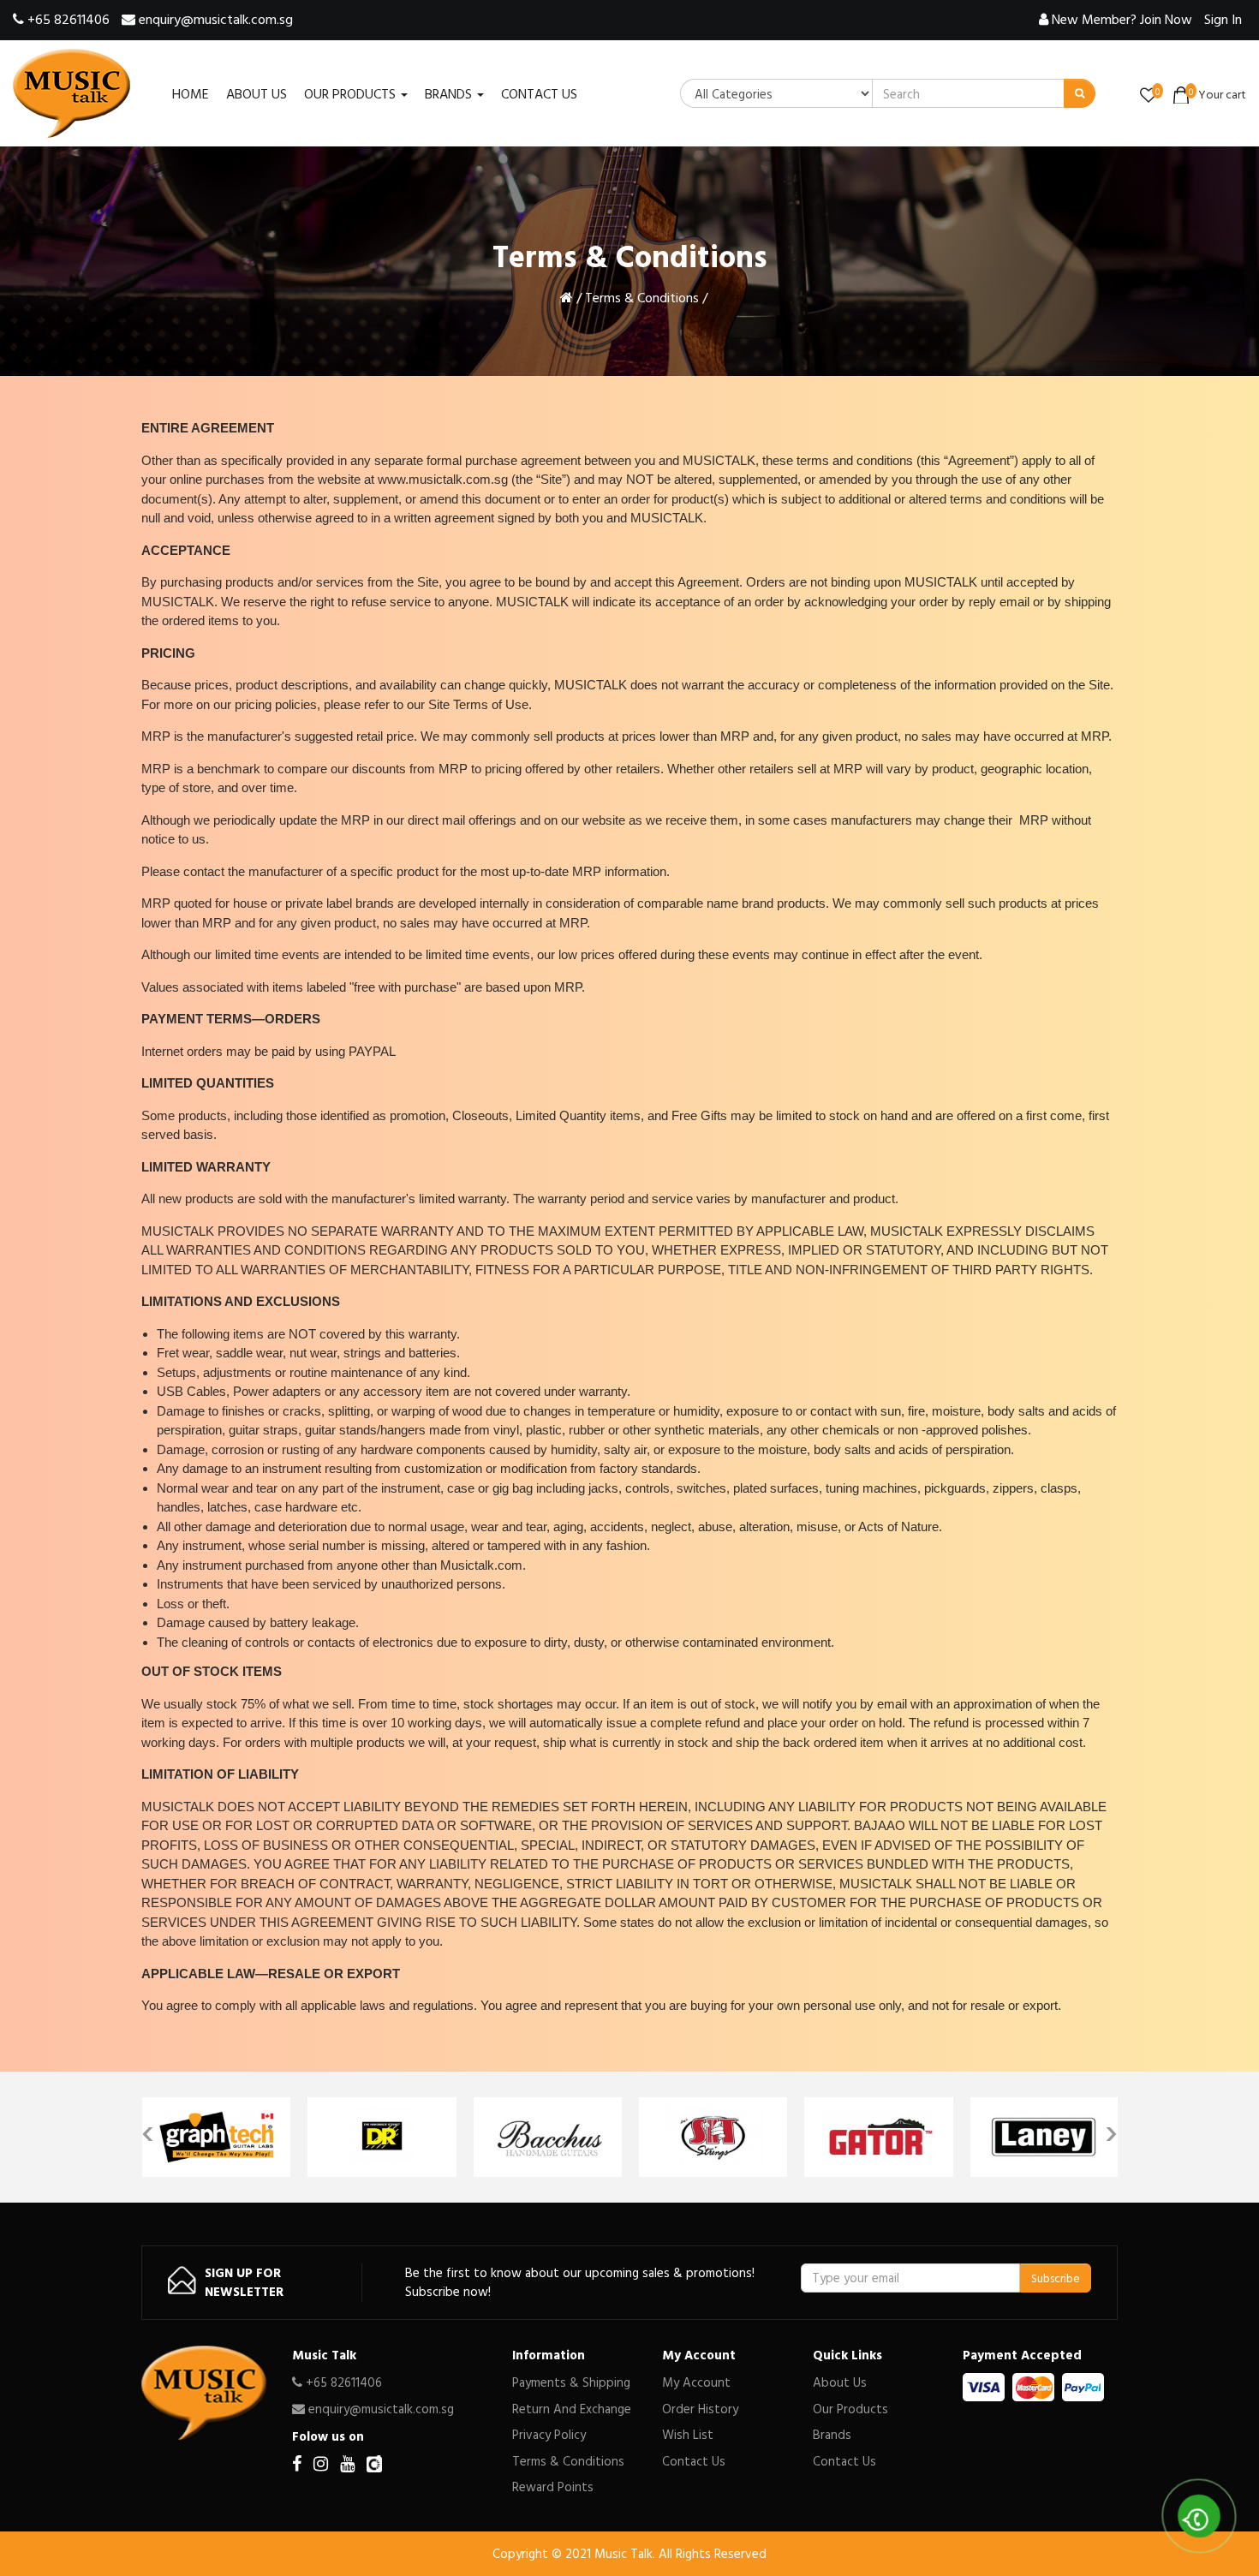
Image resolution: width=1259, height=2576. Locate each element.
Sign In (1223, 19)
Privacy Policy (549, 2434)
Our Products (850, 2409)
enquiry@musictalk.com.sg (214, 19)
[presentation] (148, 2129)
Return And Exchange (572, 2409)
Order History (700, 2409)
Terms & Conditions (642, 297)
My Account (696, 2382)
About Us (840, 2382)
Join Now (1122, 19)
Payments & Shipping (571, 2382)
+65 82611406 (67, 19)
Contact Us (694, 2461)
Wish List (688, 2434)
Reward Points (553, 2487)
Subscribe (1056, 2278)
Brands (832, 2434)
